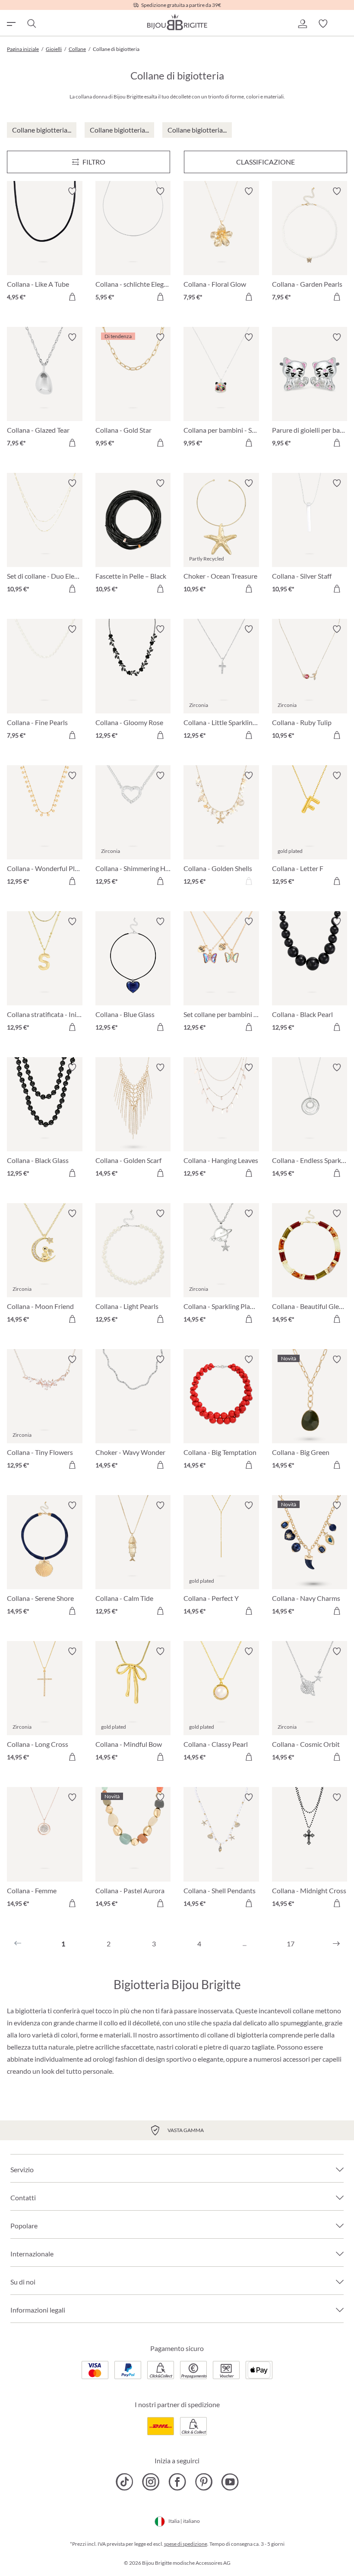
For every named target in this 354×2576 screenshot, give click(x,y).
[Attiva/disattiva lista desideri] (72, 191)
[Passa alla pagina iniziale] (177, 22)
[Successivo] (336, 1944)
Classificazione (265, 162)
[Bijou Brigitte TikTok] (125, 2482)
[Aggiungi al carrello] (72, 297)
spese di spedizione (186, 2544)
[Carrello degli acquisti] (344, 24)
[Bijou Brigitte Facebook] (177, 2482)
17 (291, 1944)
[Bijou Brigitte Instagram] (151, 2482)
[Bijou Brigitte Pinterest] (204, 2482)
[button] (302, 24)
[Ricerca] (31, 24)
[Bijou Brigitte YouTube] (230, 2482)
